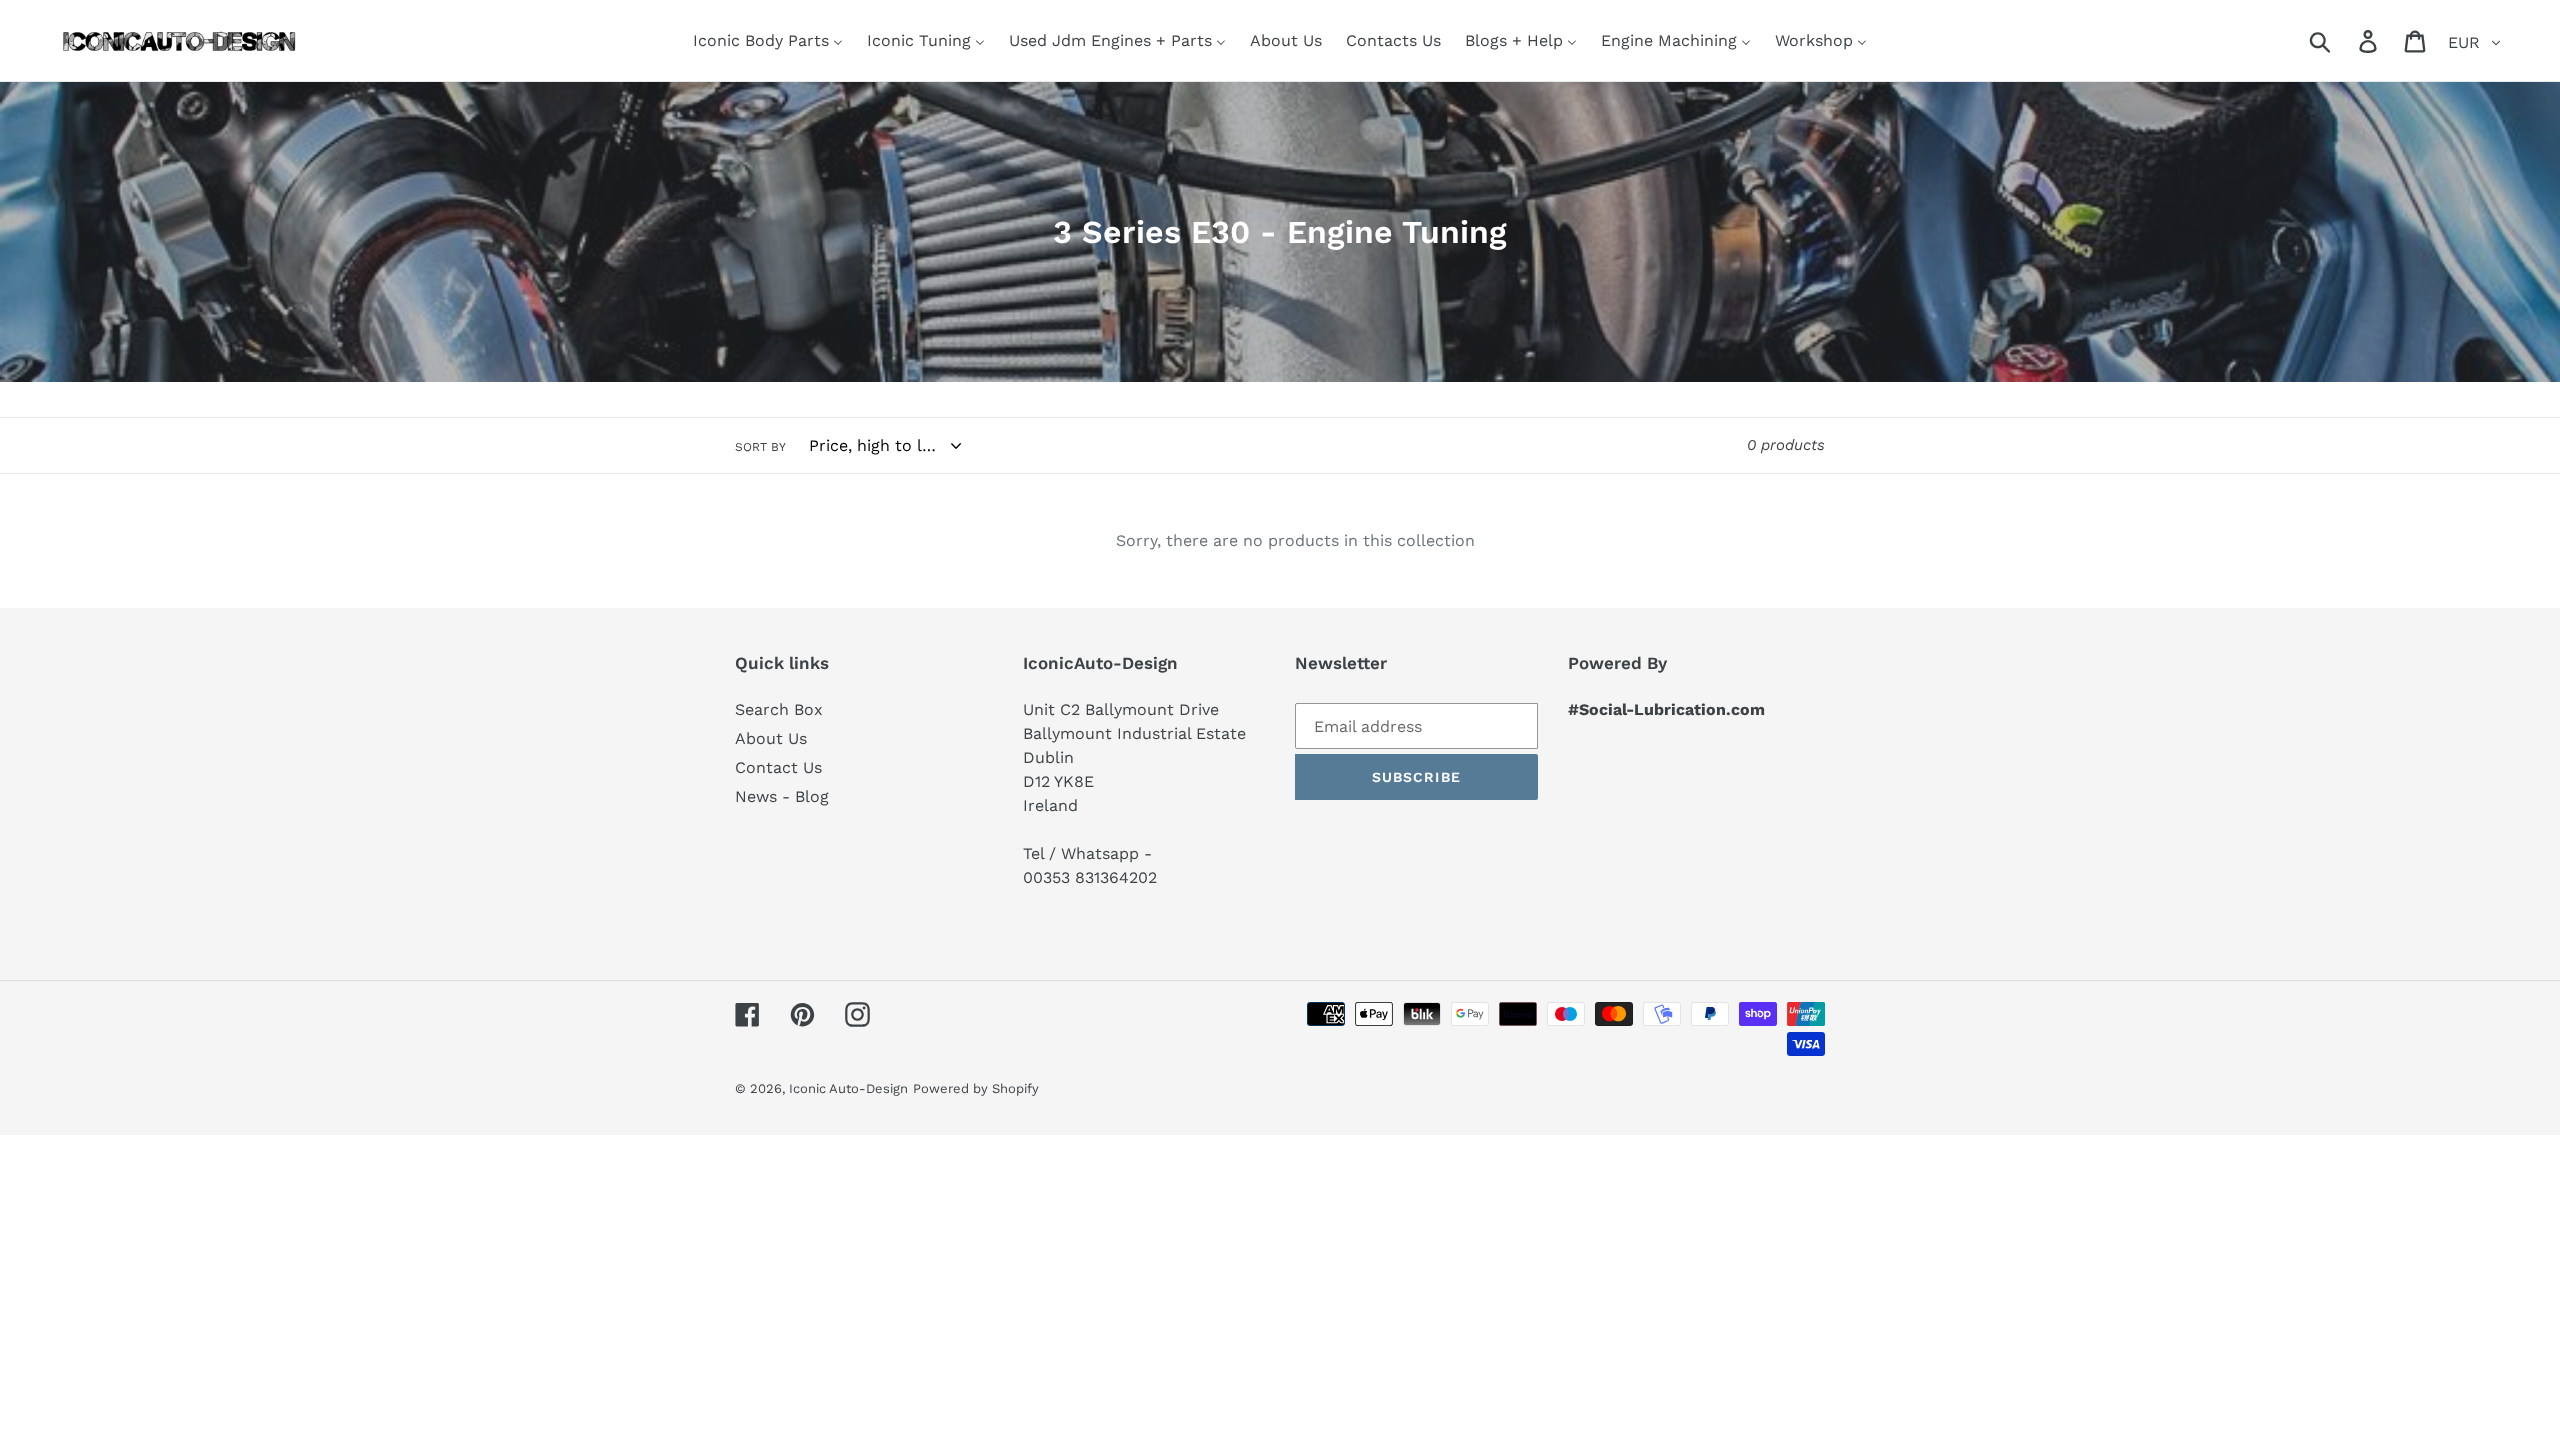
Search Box (779, 709)
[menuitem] (768, 40)
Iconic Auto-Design (848, 1088)
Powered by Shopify (976, 1088)
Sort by (760, 447)
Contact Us (778, 767)
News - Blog (782, 796)
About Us (771, 738)
